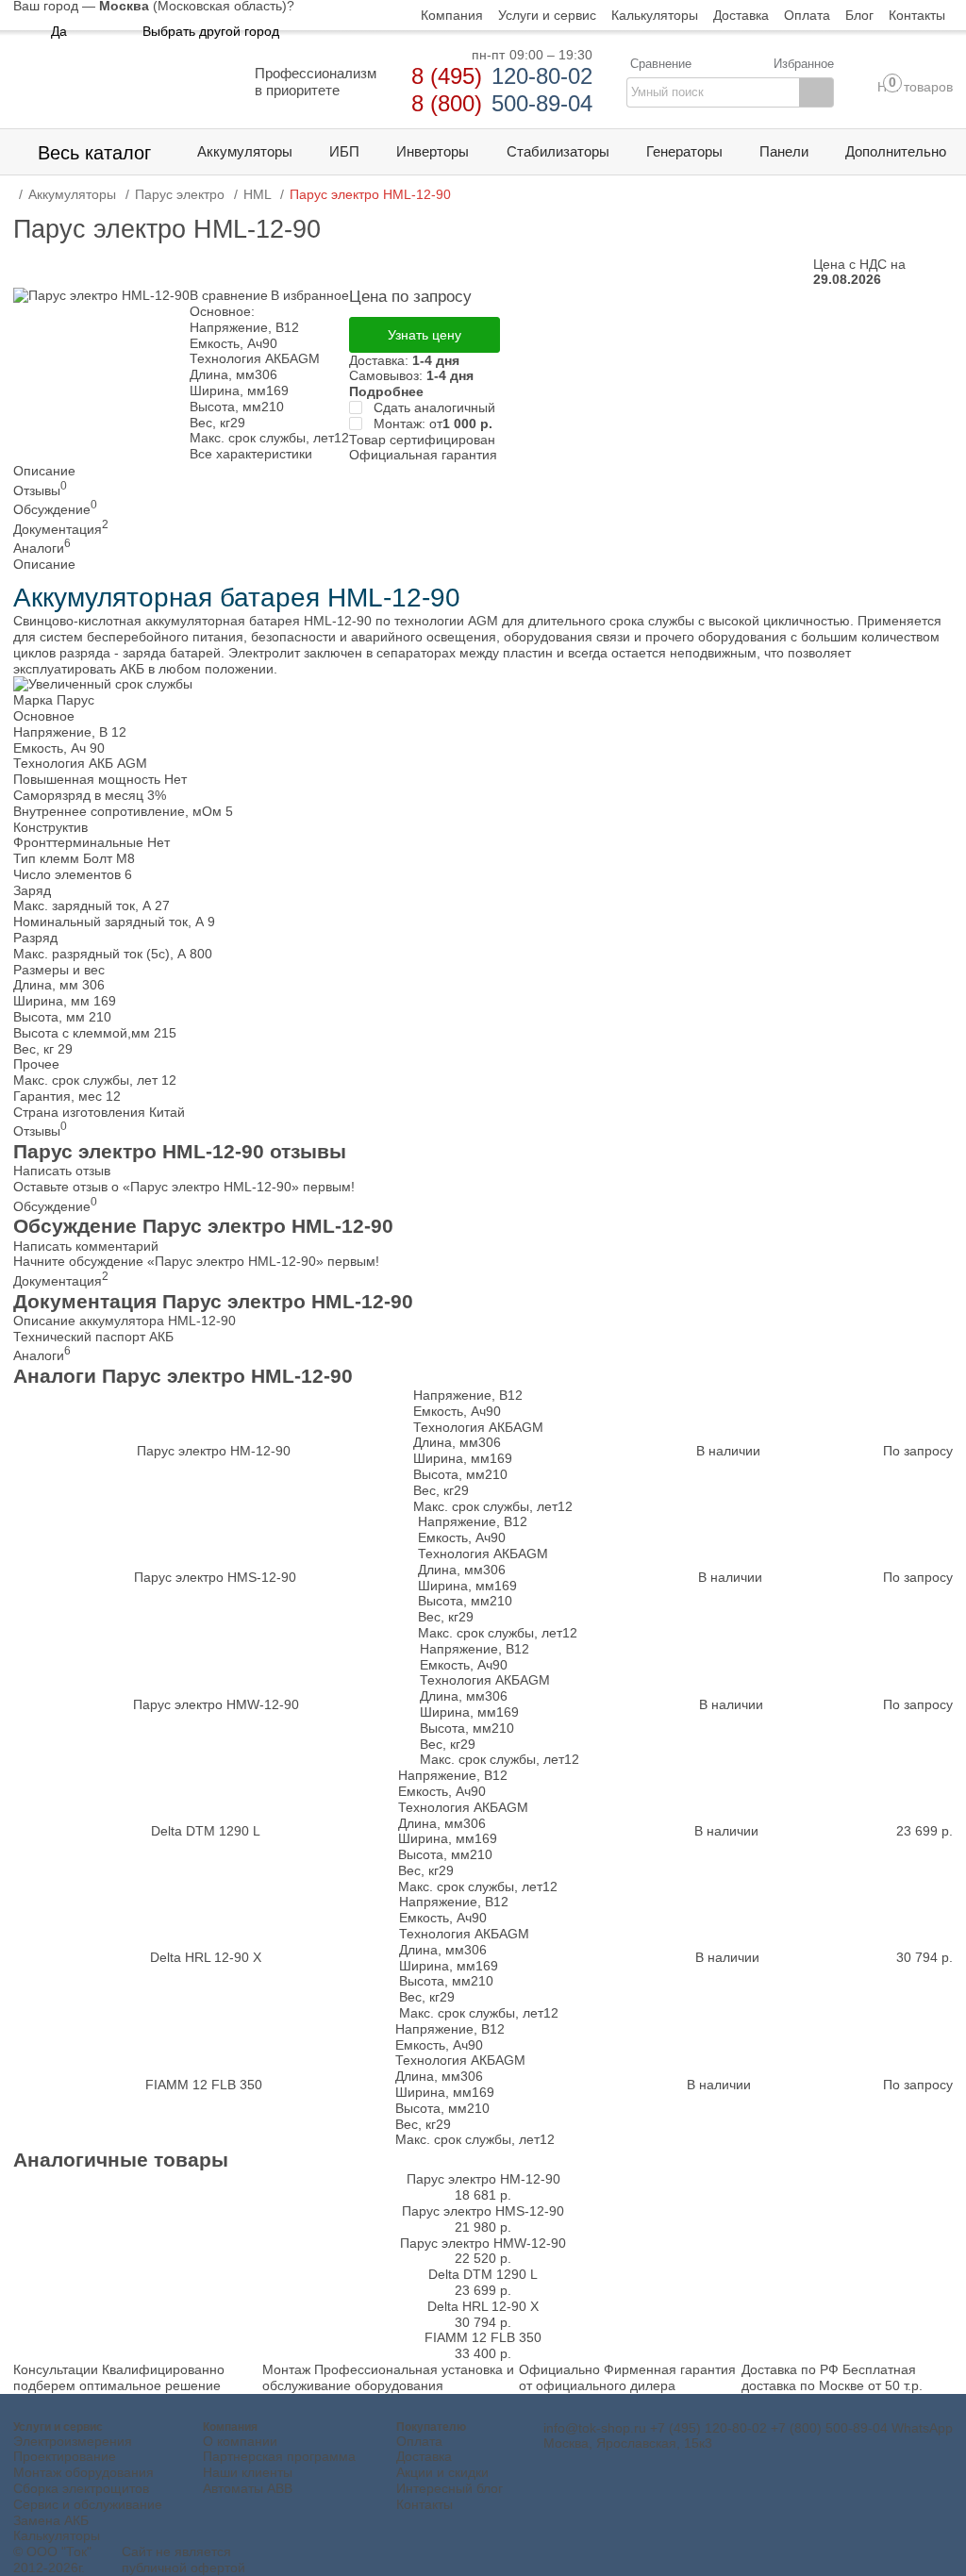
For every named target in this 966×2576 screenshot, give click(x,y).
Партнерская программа (279, 2456)
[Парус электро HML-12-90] (101, 295)
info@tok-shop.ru (595, 2428)
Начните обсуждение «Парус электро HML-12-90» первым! (196, 1261)
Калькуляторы (57, 2535)
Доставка (424, 2456)
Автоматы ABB (248, 2488)
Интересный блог (450, 2488)
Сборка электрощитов (81, 2488)
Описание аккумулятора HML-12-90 (125, 1321)
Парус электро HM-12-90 (214, 1451)
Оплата (419, 2441)
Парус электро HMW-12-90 (216, 1704)
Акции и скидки (442, 2472)
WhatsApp (922, 2428)
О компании (240, 2441)
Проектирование (65, 2456)
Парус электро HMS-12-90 (215, 1577)
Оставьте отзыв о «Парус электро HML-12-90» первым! (184, 1187)
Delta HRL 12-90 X (206, 1957)
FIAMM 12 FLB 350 (204, 2085)
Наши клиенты (248, 2472)
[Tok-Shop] (117, 83)
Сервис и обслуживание (88, 2504)
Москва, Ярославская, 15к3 (628, 2443)
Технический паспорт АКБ (93, 1337)
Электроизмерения (73, 2441)
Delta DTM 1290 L (206, 1831)
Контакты (425, 2504)
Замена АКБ (51, 2520)
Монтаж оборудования (83, 2472)
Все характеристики (251, 454)
